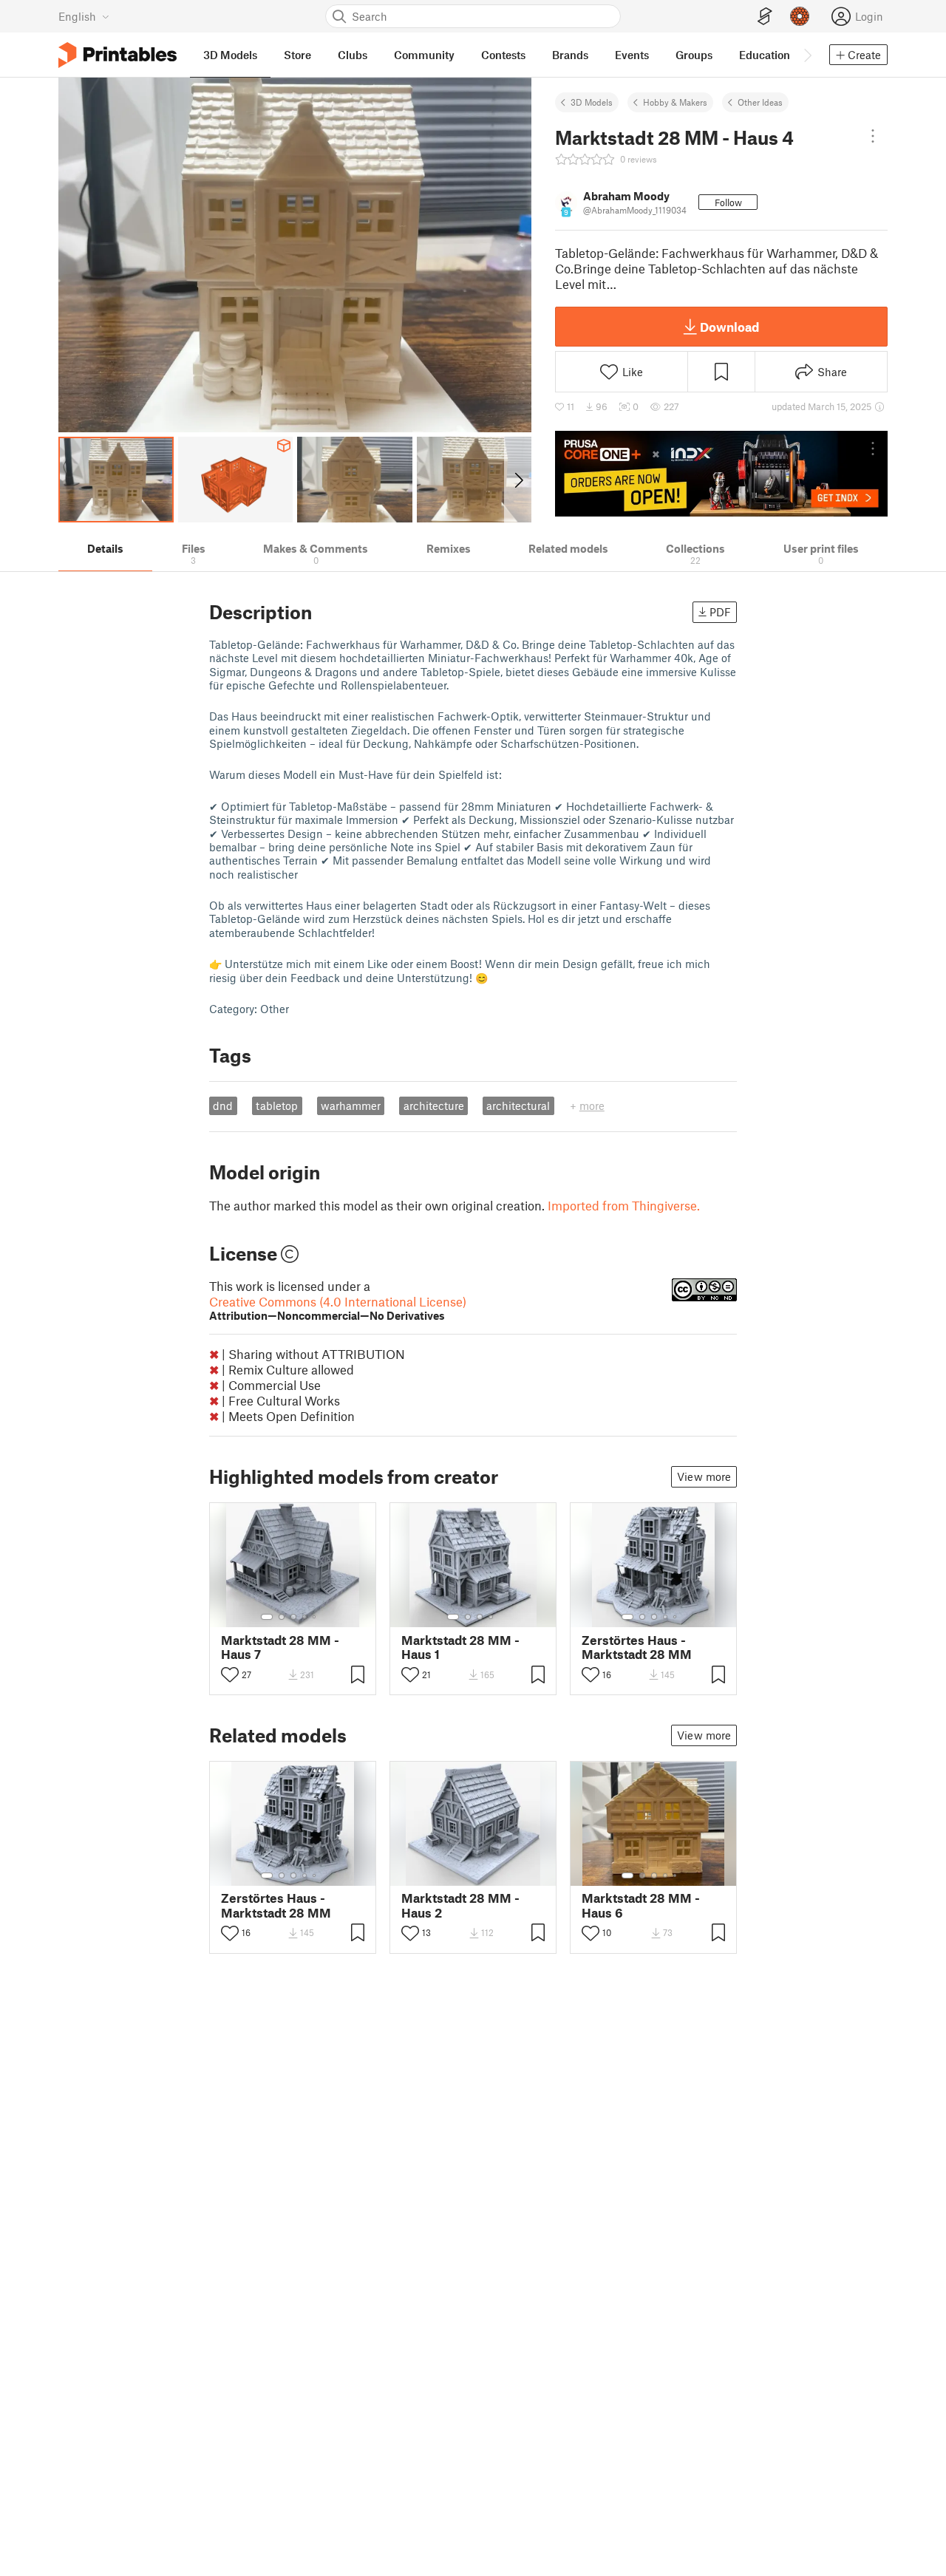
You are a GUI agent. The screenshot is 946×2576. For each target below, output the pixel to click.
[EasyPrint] (765, 17)
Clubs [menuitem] (353, 55)
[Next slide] (518, 480)
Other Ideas (760, 102)
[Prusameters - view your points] (800, 16)
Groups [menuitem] (694, 55)
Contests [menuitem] (503, 55)
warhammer (351, 1105)
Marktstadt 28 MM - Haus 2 (460, 1905)
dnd (223, 1105)
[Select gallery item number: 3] (293, 1617)
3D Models (592, 102)
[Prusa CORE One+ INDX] (721, 474)
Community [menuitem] (424, 55)
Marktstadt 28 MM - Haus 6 (641, 1905)
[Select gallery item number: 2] (282, 1617)
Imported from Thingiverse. (624, 1205)
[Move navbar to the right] (807, 55)
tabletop (277, 1105)
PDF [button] (720, 612)
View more (704, 1476)
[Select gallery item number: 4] (305, 1617)
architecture (434, 1105)
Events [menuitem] (632, 55)
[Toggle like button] (230, 1674)
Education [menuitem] (765, 55)
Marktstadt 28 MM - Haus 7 (280, 1647)
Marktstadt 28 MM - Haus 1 (460, 1647)
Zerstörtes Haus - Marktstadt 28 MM (637, 1647)
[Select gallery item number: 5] (316, 1617)
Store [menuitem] (297, 55)
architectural (518, 1105)
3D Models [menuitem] (230, 55)
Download (729, 327)
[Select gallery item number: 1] (267, 1617)
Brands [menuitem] (570, 55)
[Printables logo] (118, 55)
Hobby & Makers (675, 102)
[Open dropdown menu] (873, 136)
